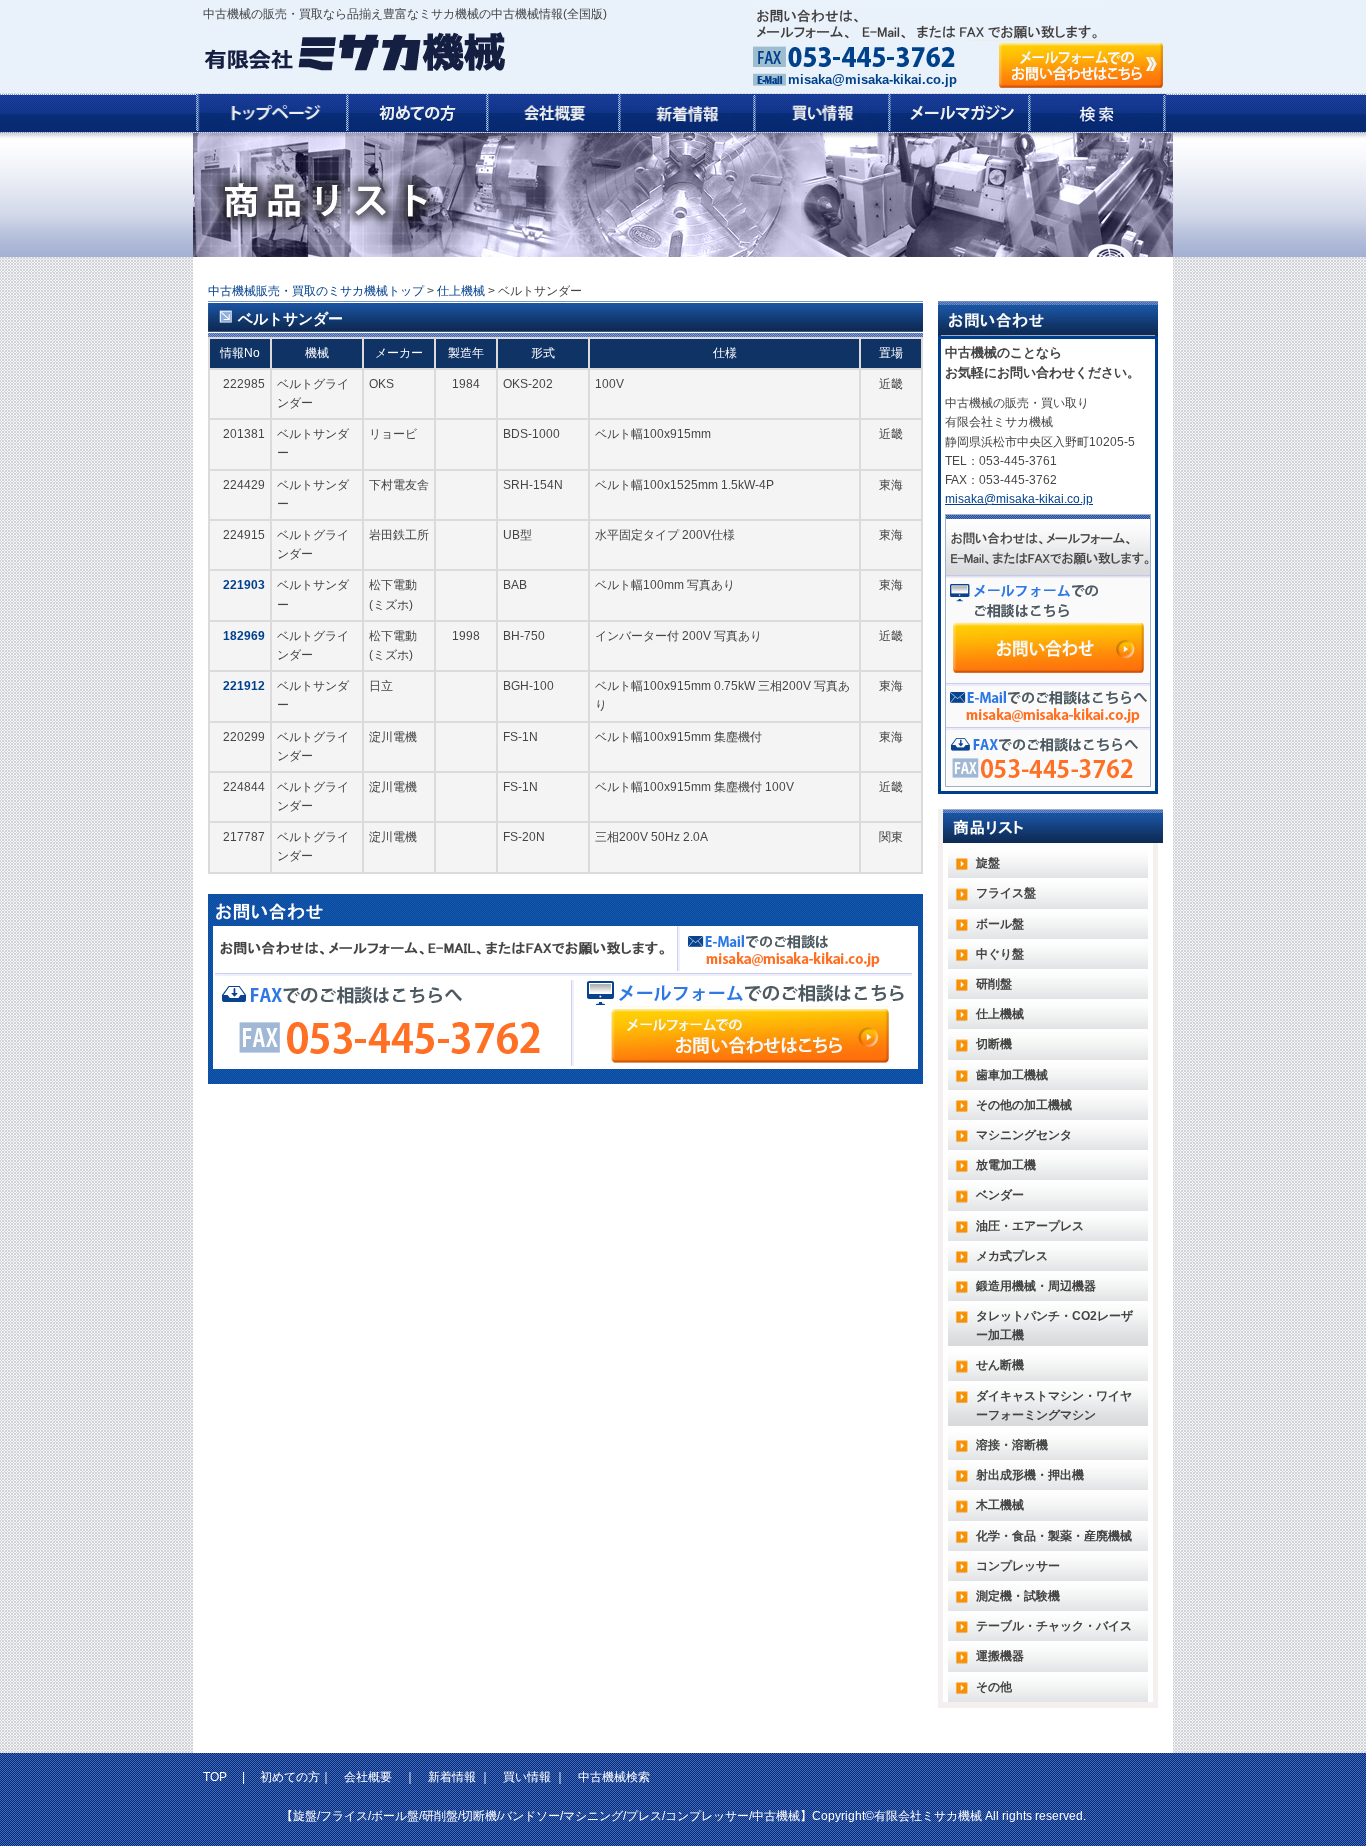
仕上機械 (461, 291)
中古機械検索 (614, 1777)
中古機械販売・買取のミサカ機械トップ (316, 291)
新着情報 (452, 1777)
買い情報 (527, 1777)
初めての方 (290, 1777)
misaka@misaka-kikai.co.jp (872, 79)
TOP (216, 1777)
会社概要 (368, 1777)
